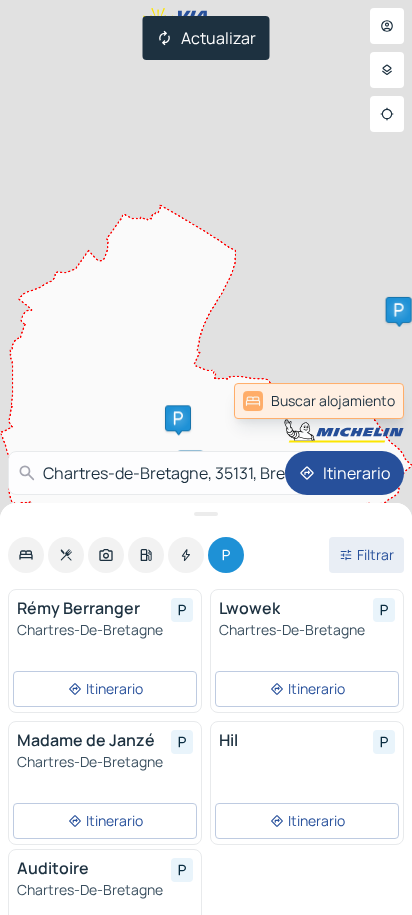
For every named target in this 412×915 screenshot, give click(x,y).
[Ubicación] (387, 114)
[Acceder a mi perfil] (387, 26)
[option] (26, 555)
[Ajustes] (387, 70)
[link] (319, 401)
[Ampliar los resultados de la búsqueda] (206, 514)
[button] (178, 418)
